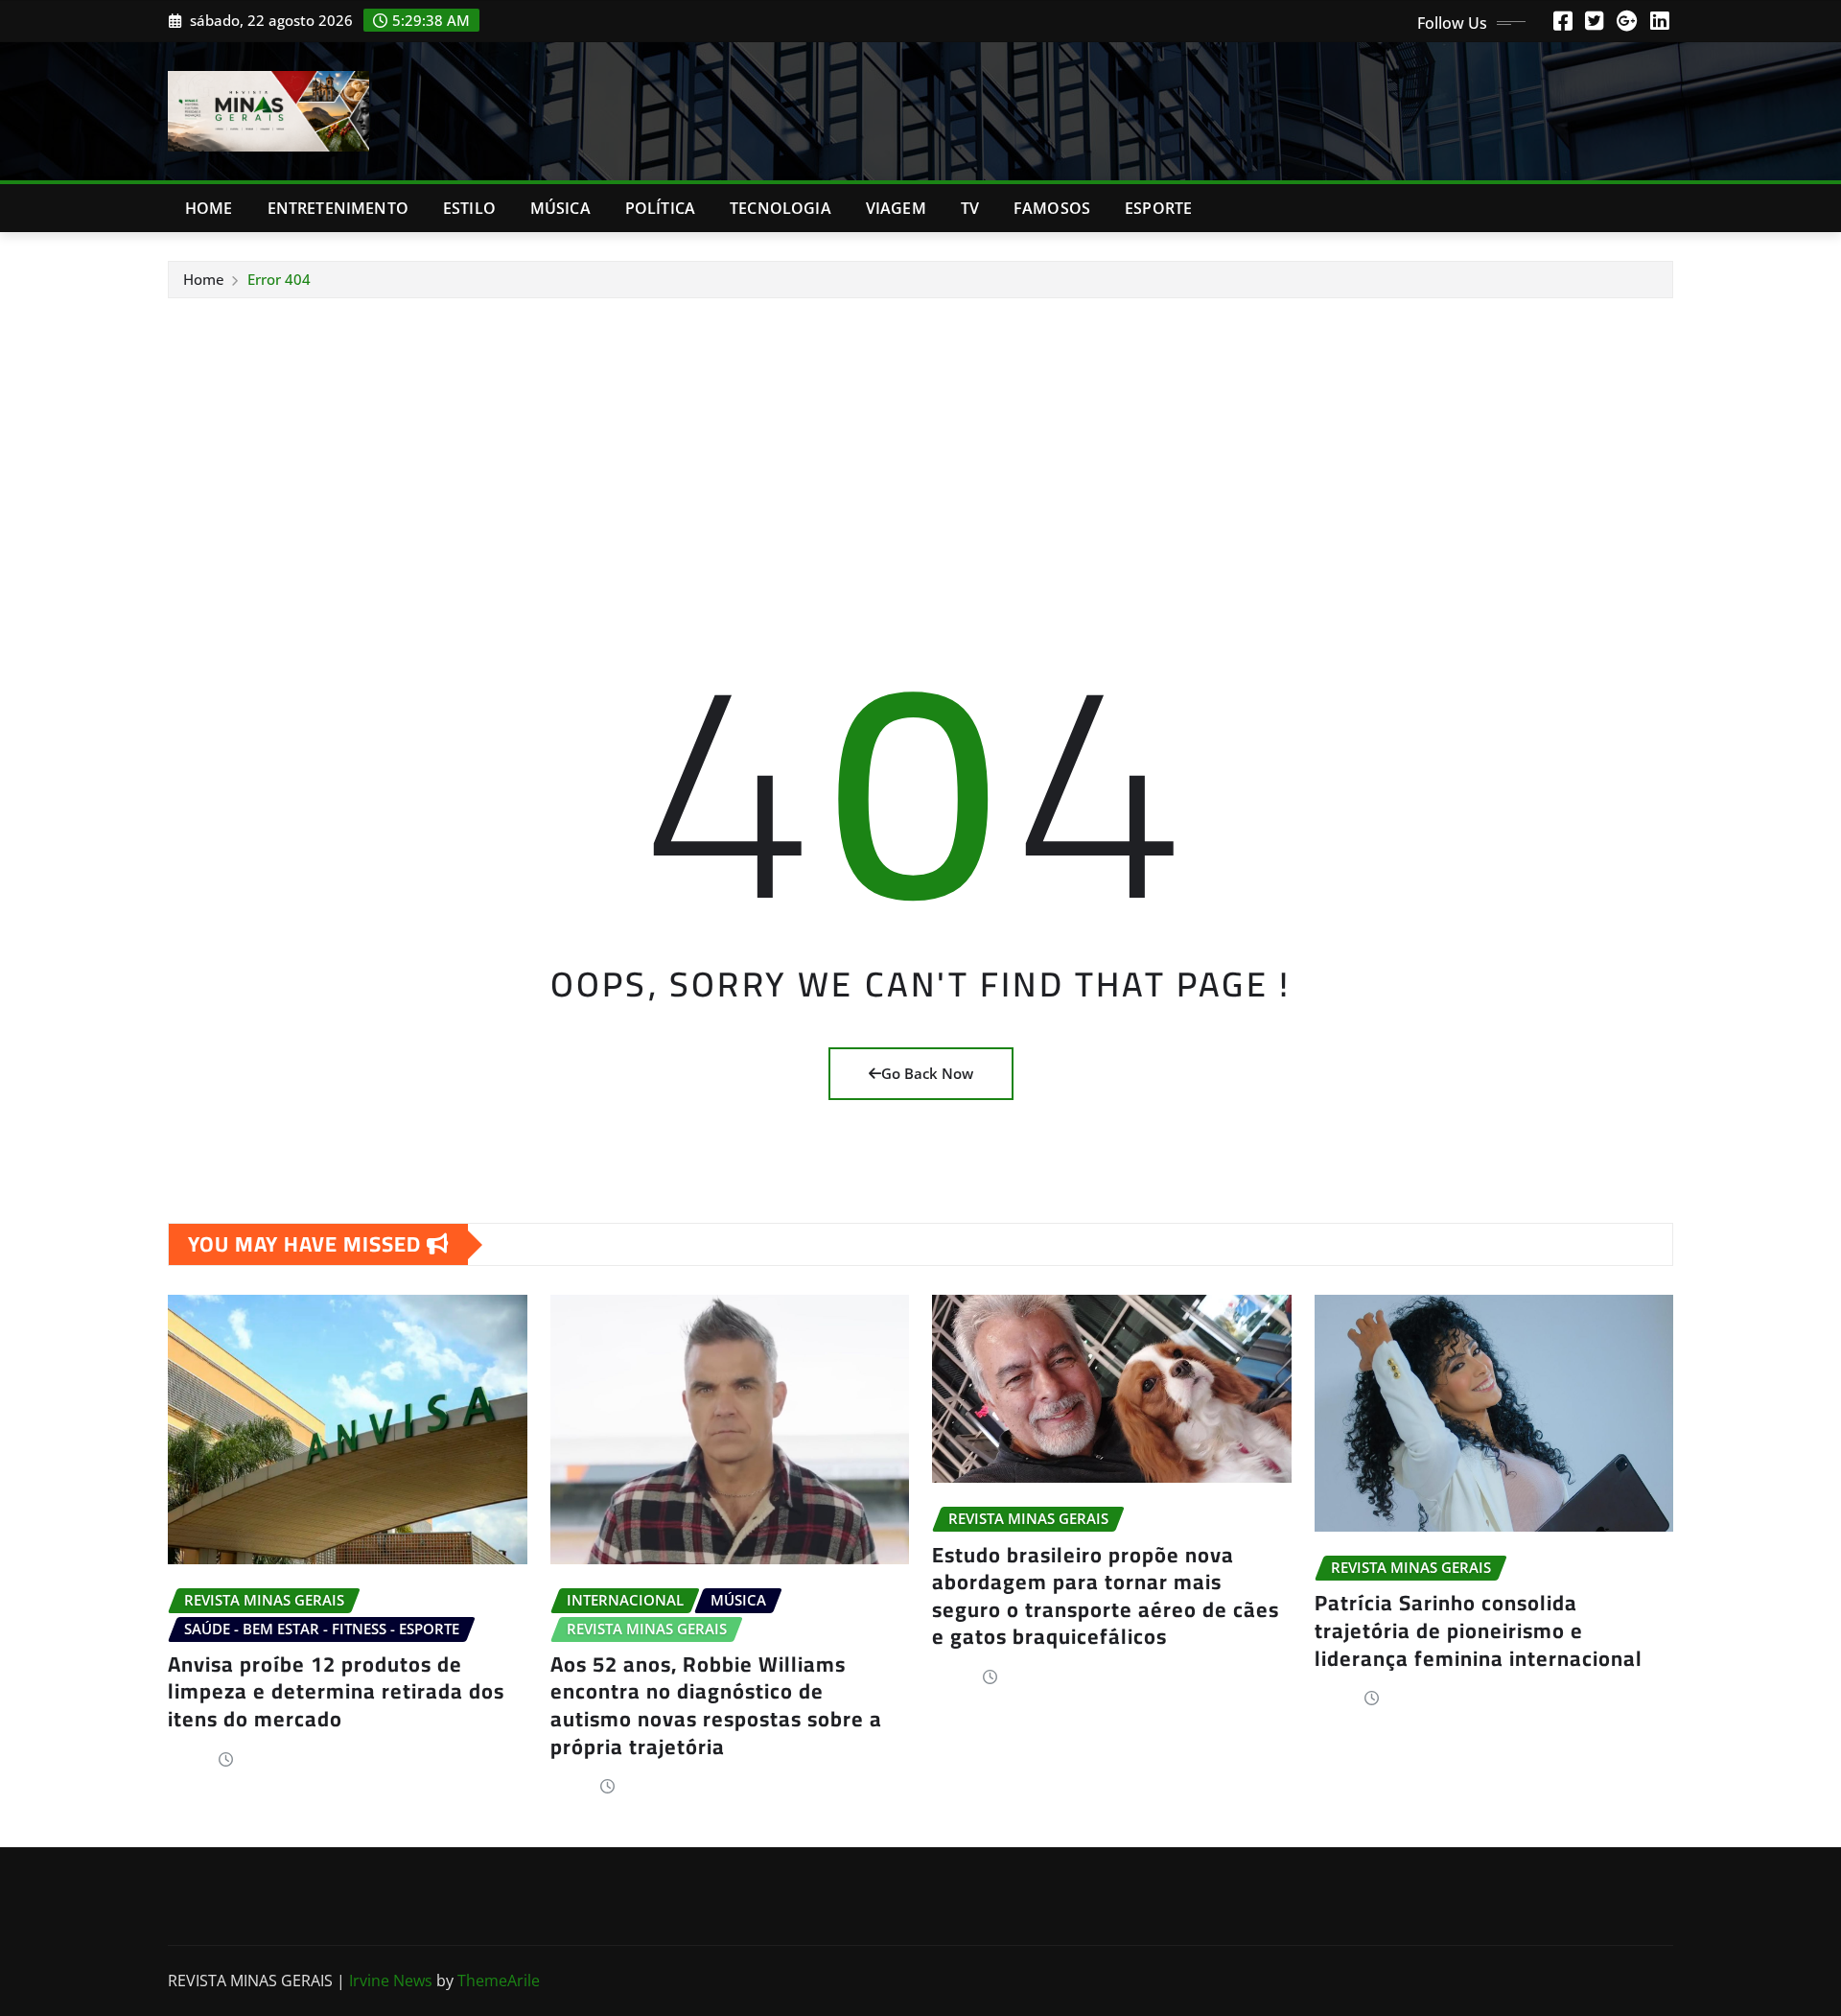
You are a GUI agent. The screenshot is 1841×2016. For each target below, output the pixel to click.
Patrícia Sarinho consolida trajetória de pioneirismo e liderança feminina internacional (1479, 1630)
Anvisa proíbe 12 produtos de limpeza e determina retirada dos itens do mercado (336, 1691)
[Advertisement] (920, 443)
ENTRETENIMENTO (338, 208)
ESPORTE (1158, 208)
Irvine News (391, 1981)
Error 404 (279, 279)
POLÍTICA (660, 208)
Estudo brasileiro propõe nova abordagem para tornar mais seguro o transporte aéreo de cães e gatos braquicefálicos (1106, 1596)
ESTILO (469, 208)
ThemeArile (499, 1981)
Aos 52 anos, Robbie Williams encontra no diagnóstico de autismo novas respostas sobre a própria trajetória (716, 1705)
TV (970, 208)
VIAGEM (896, 208)
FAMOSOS (1052, 208)
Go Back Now (927, 1073)
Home (209, 208)
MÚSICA (560, 208)
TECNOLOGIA (781, 208)
